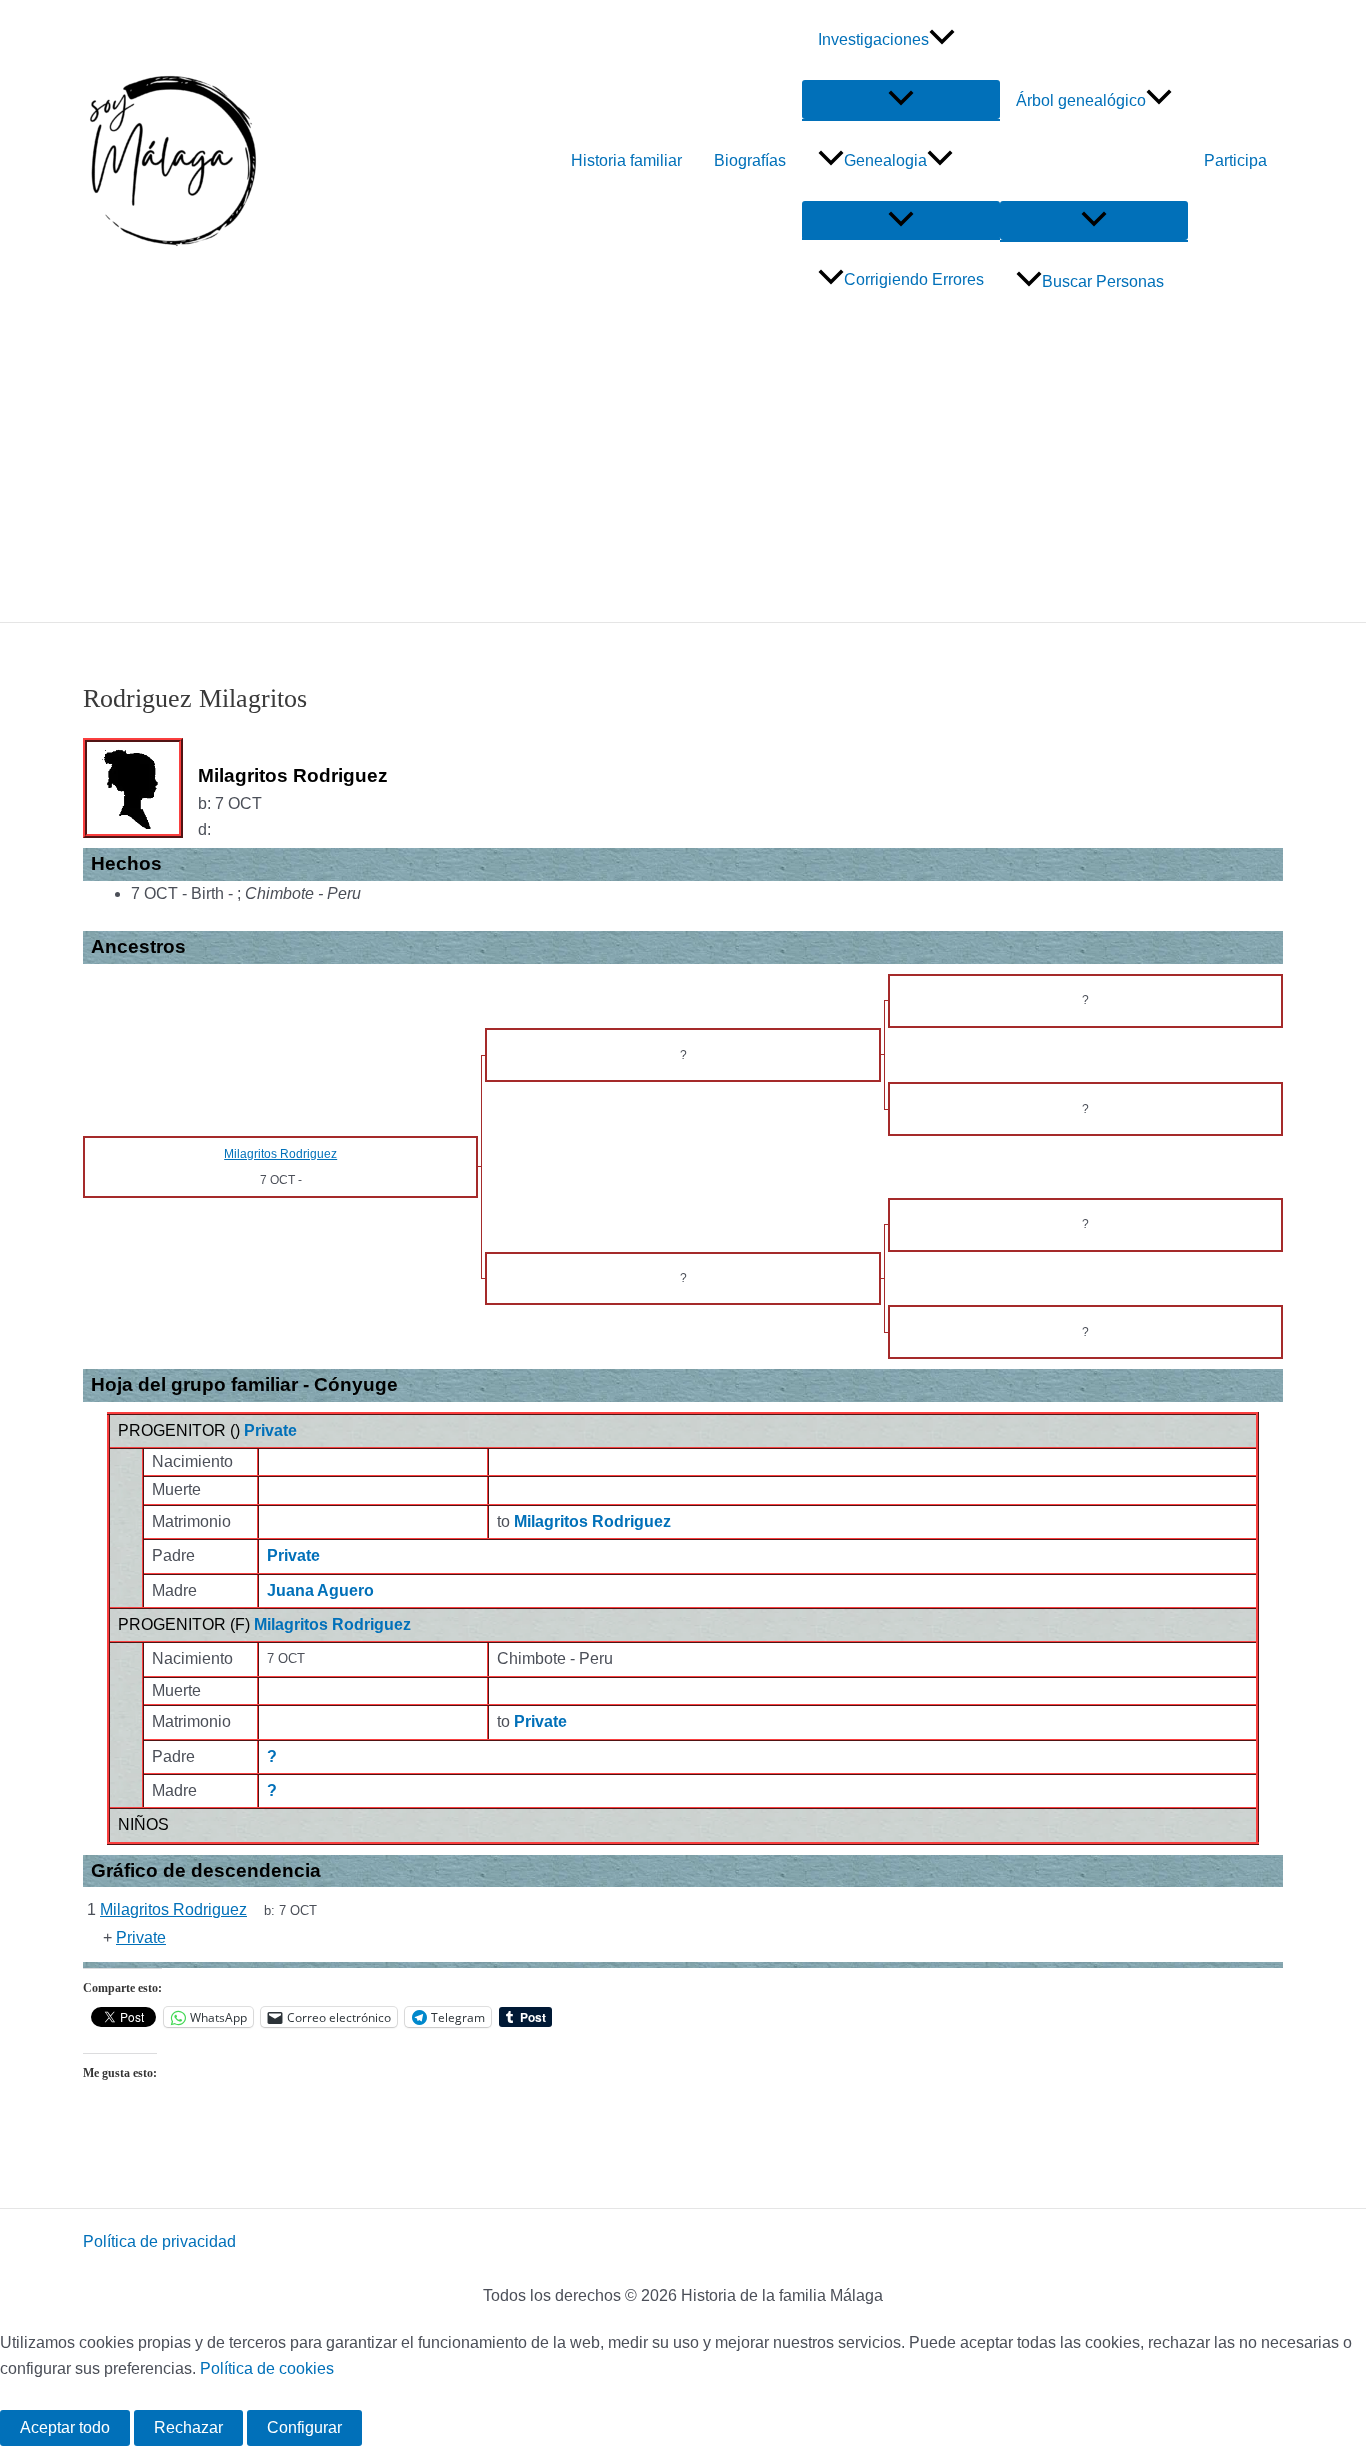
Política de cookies (267, 2368)
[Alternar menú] (901, 99)
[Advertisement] (683, 472)
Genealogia (885, 160)
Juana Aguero (320, 1590)
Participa (1235, 160)
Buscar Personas (1103, 281)
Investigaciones (873, 39)
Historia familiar (626, 160)
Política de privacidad (159, 2241)
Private (270, 1430)
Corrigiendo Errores (914, 279)
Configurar (304, 2427)
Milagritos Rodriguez (332, 1624)
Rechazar (188, 2427)
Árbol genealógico (1081, 100)
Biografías (750, 160)
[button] (942, 40)
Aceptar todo (65, 2427)
